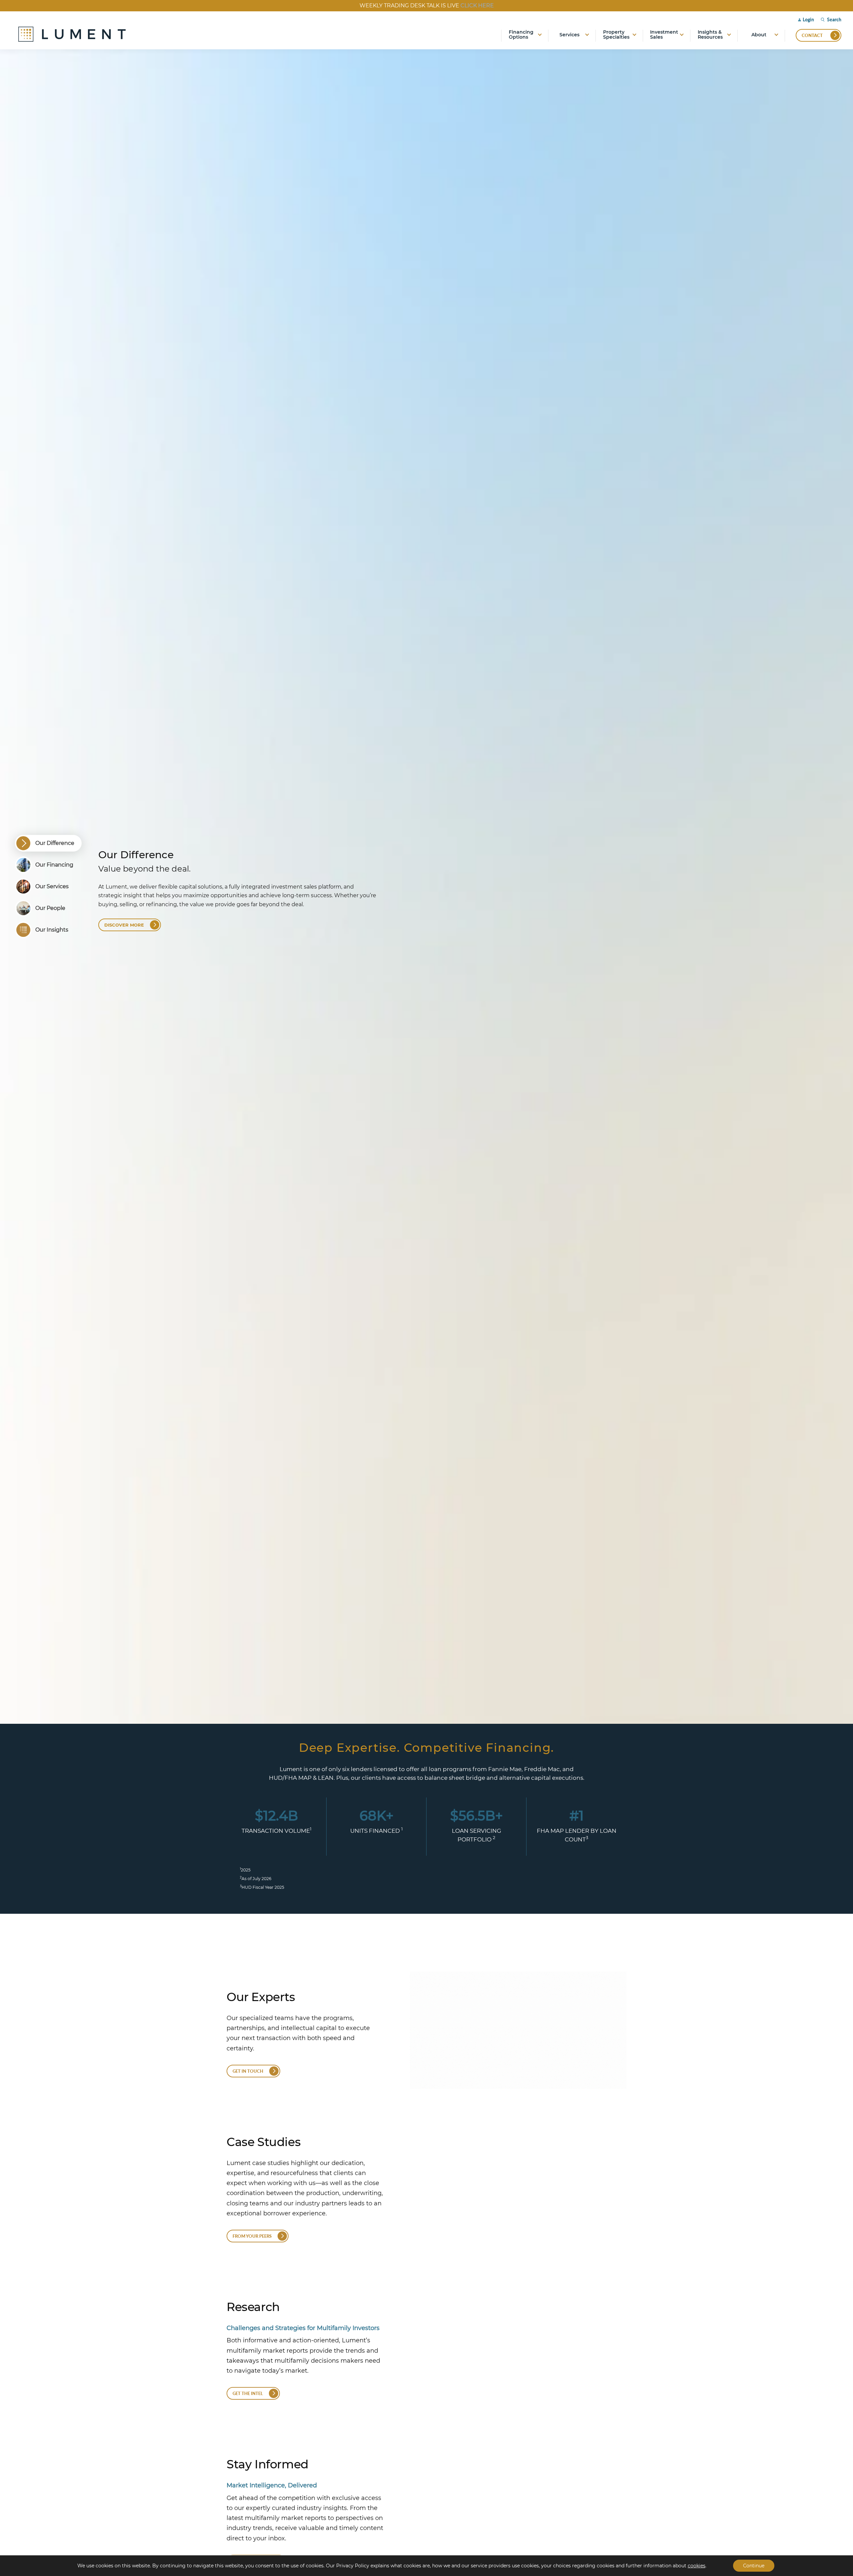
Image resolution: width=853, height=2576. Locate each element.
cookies (697, 2566)
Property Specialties (616, 35)
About (759, 35)
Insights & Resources (710, 35)
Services (569, 35)
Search (834, 20)
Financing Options (521, 35)
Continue (754, 2566)
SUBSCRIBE (500, 5)
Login (808, 19)
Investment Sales (664, 35)
